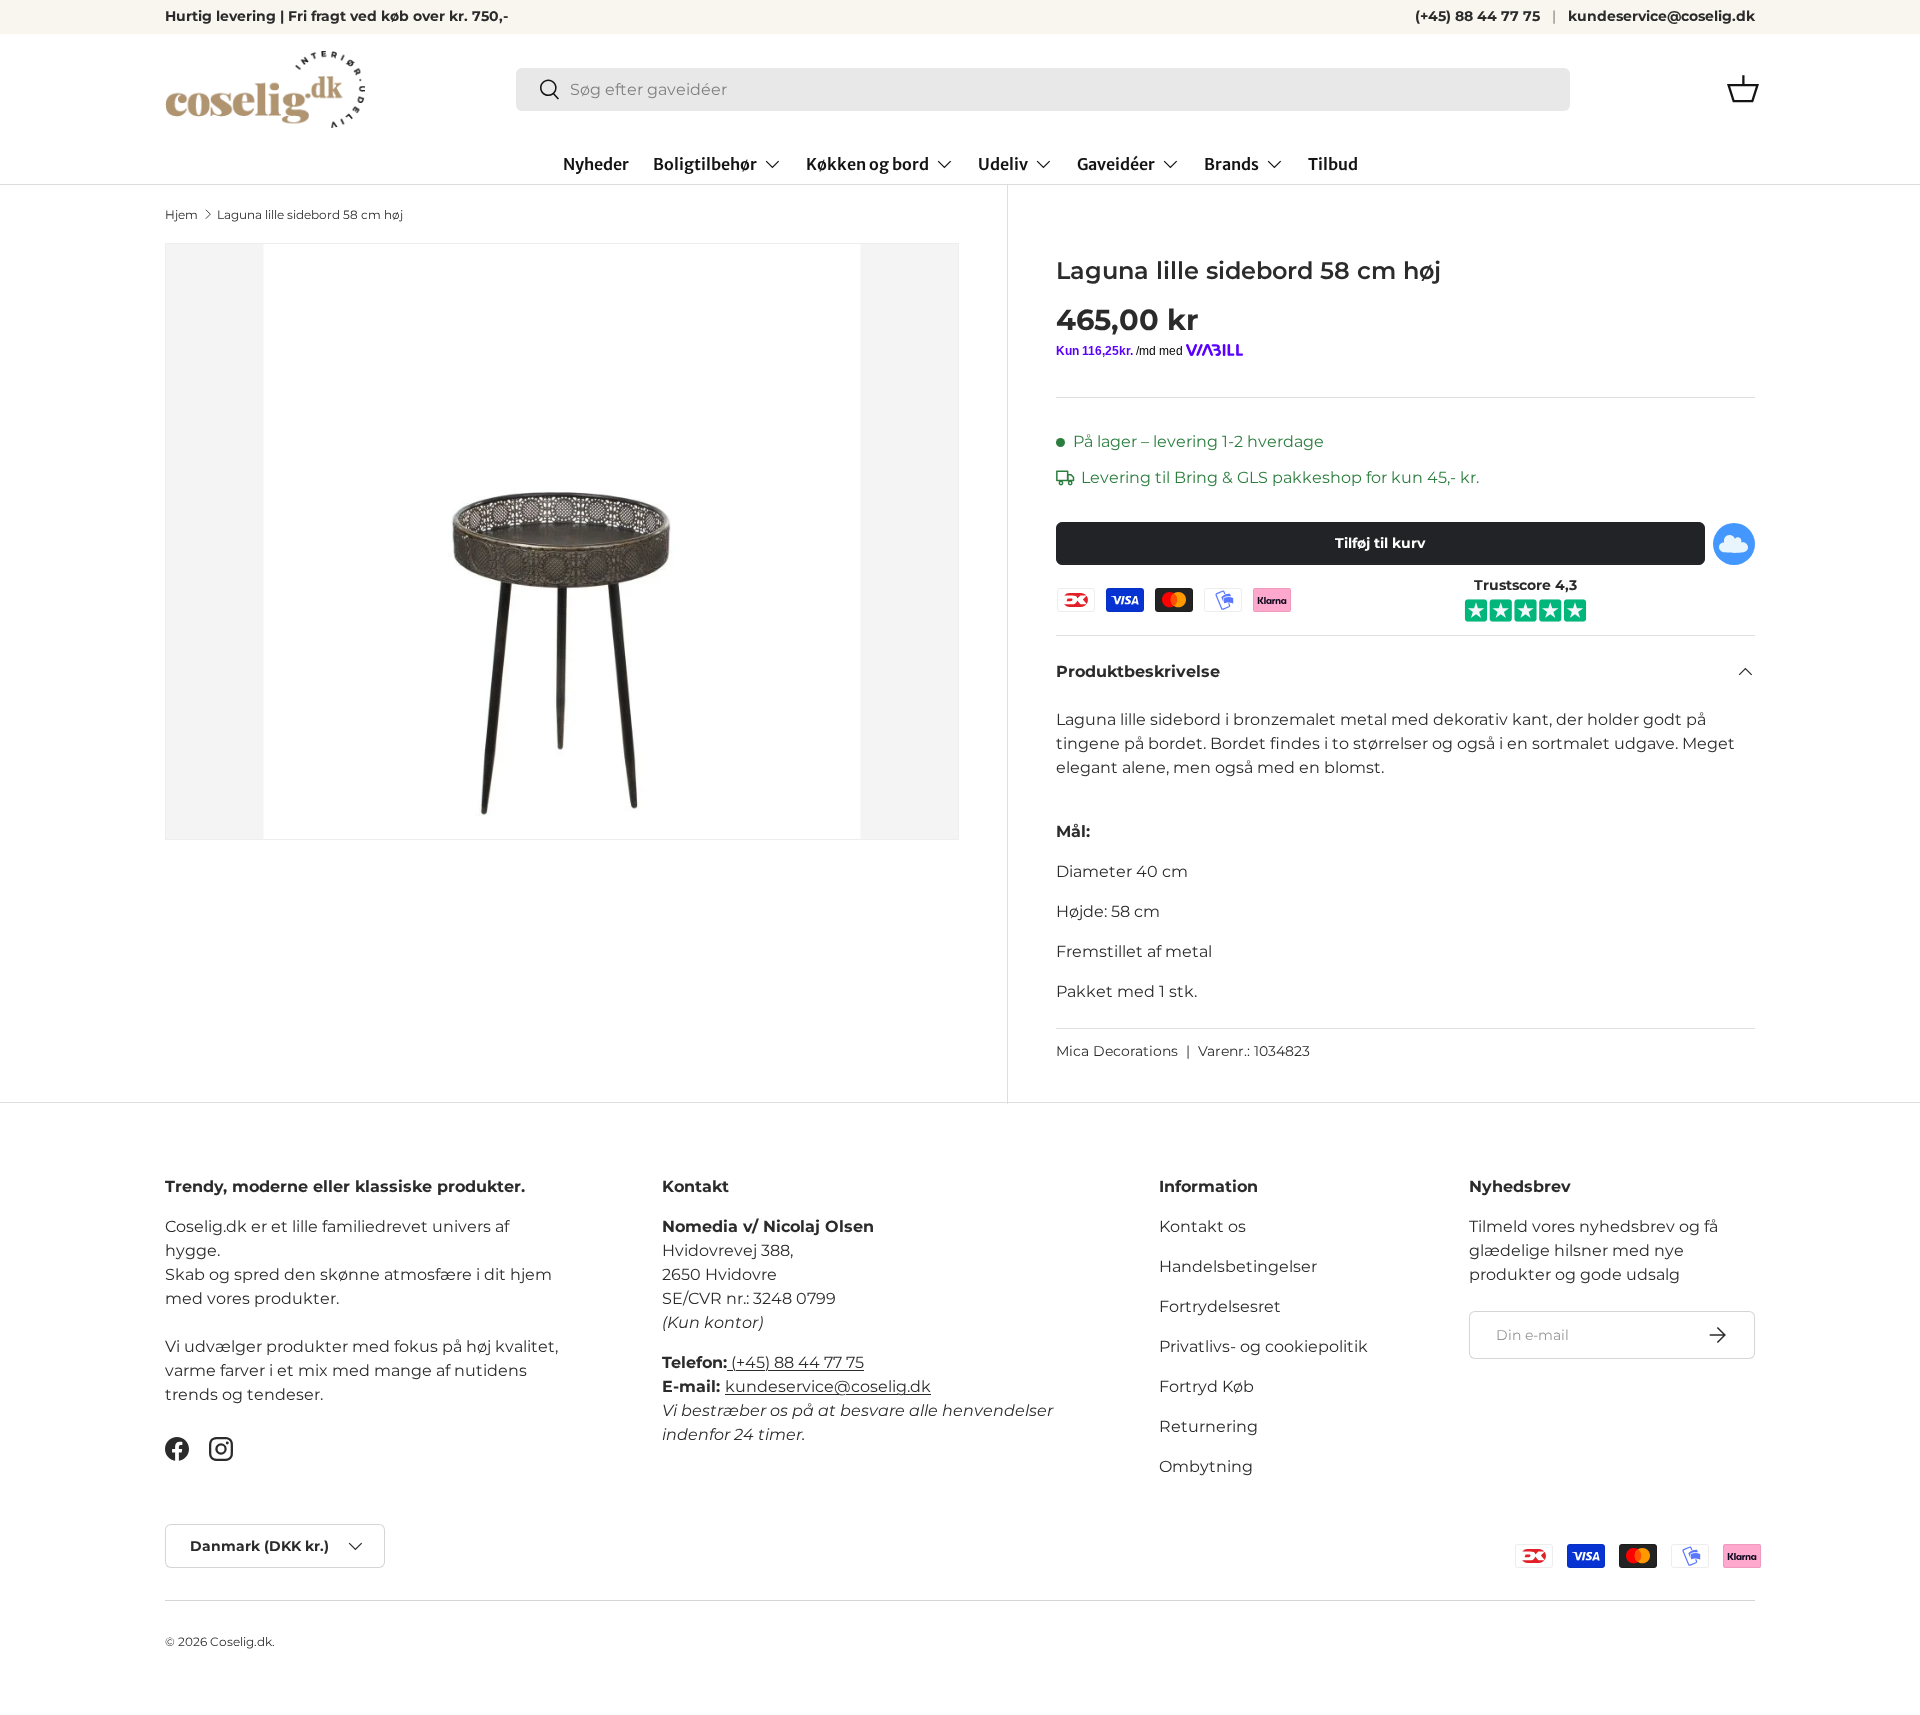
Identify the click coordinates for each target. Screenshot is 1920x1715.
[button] (1743, 89)
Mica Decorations (1117, 1051)
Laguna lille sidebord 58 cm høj (310, 214)
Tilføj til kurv (1380, 543)
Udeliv (1003, 164)
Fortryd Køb (1206, 1386)
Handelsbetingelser (1238, 1266)
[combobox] (1043, 89)
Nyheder (596, 164)
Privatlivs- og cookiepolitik (1263, 1346)
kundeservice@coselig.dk (1661, 16)
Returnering (1208, 1426)
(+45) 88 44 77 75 (1477, 16)
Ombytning (1206, 1466)
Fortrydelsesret (1220, 1306)
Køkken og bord (867, 164)
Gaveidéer (1116, 164)
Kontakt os (1202, 1226)
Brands (1231, 164)
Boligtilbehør (705, 164)
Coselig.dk (241, 1641)
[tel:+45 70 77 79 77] (729, 1362)
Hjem (181, 214)
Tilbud (1333, 164)
